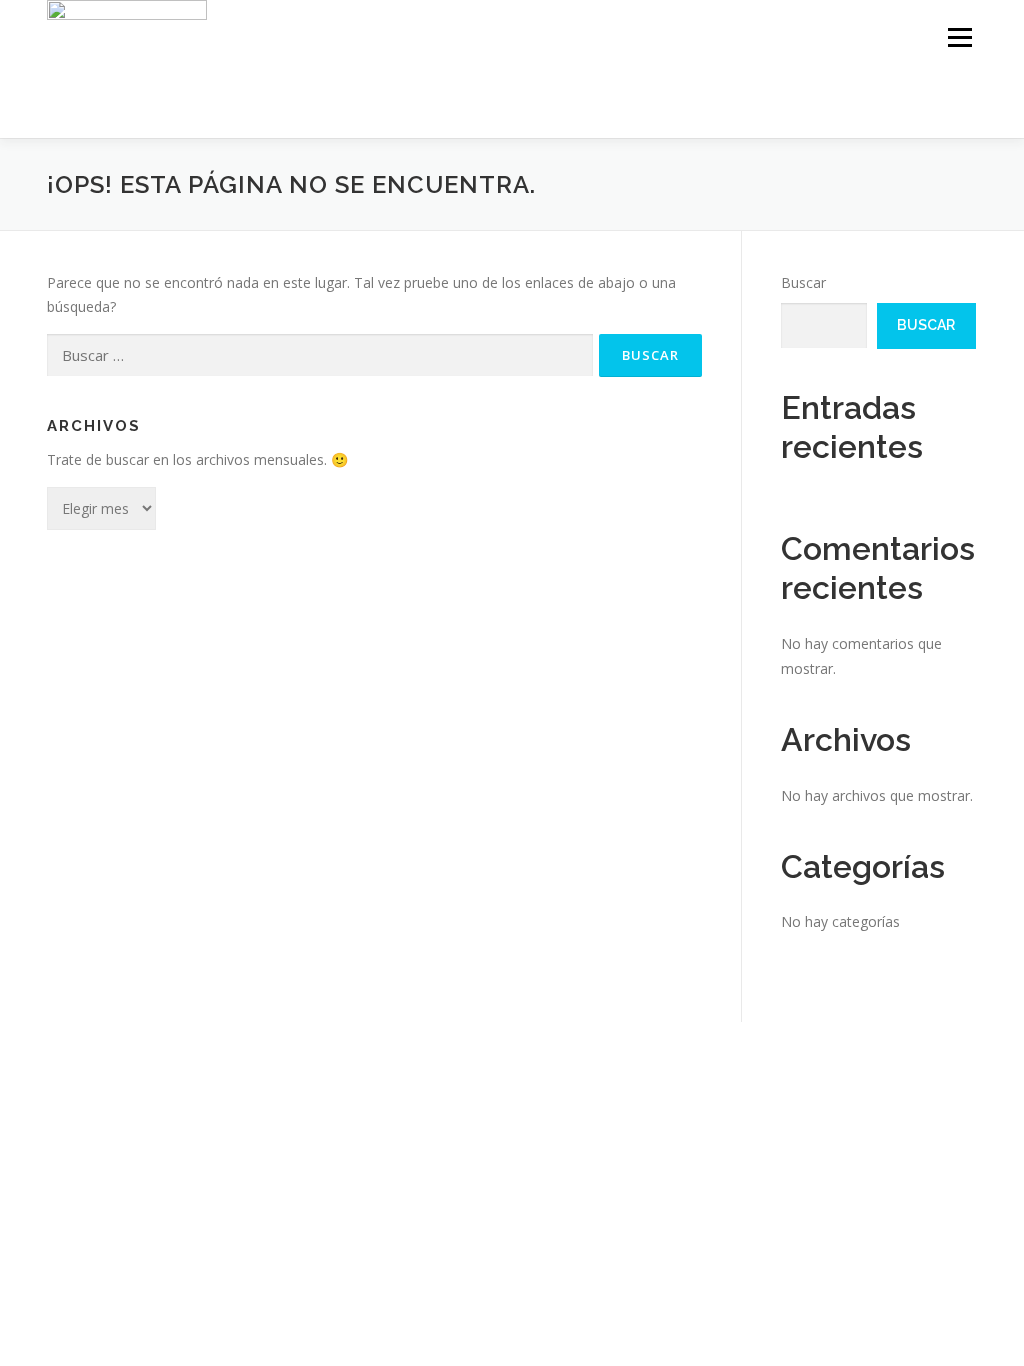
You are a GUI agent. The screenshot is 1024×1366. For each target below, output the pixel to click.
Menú (959, 37)
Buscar (803, 282)
